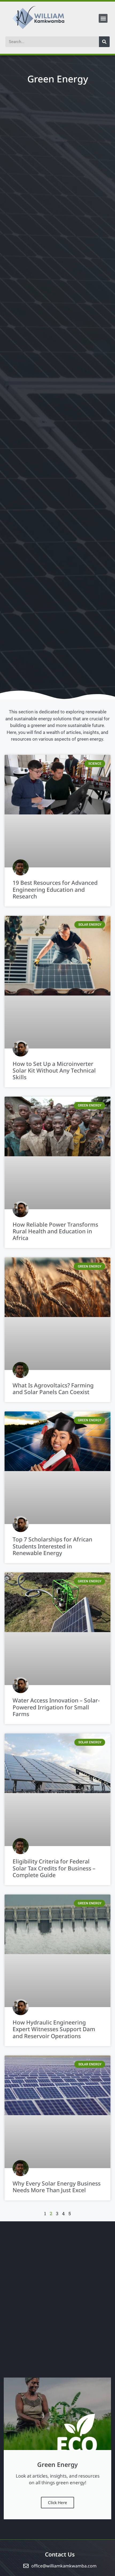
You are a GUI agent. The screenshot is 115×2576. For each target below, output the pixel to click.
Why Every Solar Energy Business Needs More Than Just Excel (57, 2187)
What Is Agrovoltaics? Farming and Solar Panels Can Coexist (53, 1389)
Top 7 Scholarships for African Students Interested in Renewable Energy (52, 1546)
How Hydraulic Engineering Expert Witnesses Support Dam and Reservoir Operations (54, 2029)
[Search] (104, 42)
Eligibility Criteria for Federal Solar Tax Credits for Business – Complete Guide (54, 1868)
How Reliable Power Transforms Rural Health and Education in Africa (55, 1231)
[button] (103, 18)
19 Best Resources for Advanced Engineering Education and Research (55, 889)
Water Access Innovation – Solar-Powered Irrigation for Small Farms (56, 1707)
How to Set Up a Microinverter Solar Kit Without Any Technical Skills (54, 1070)
